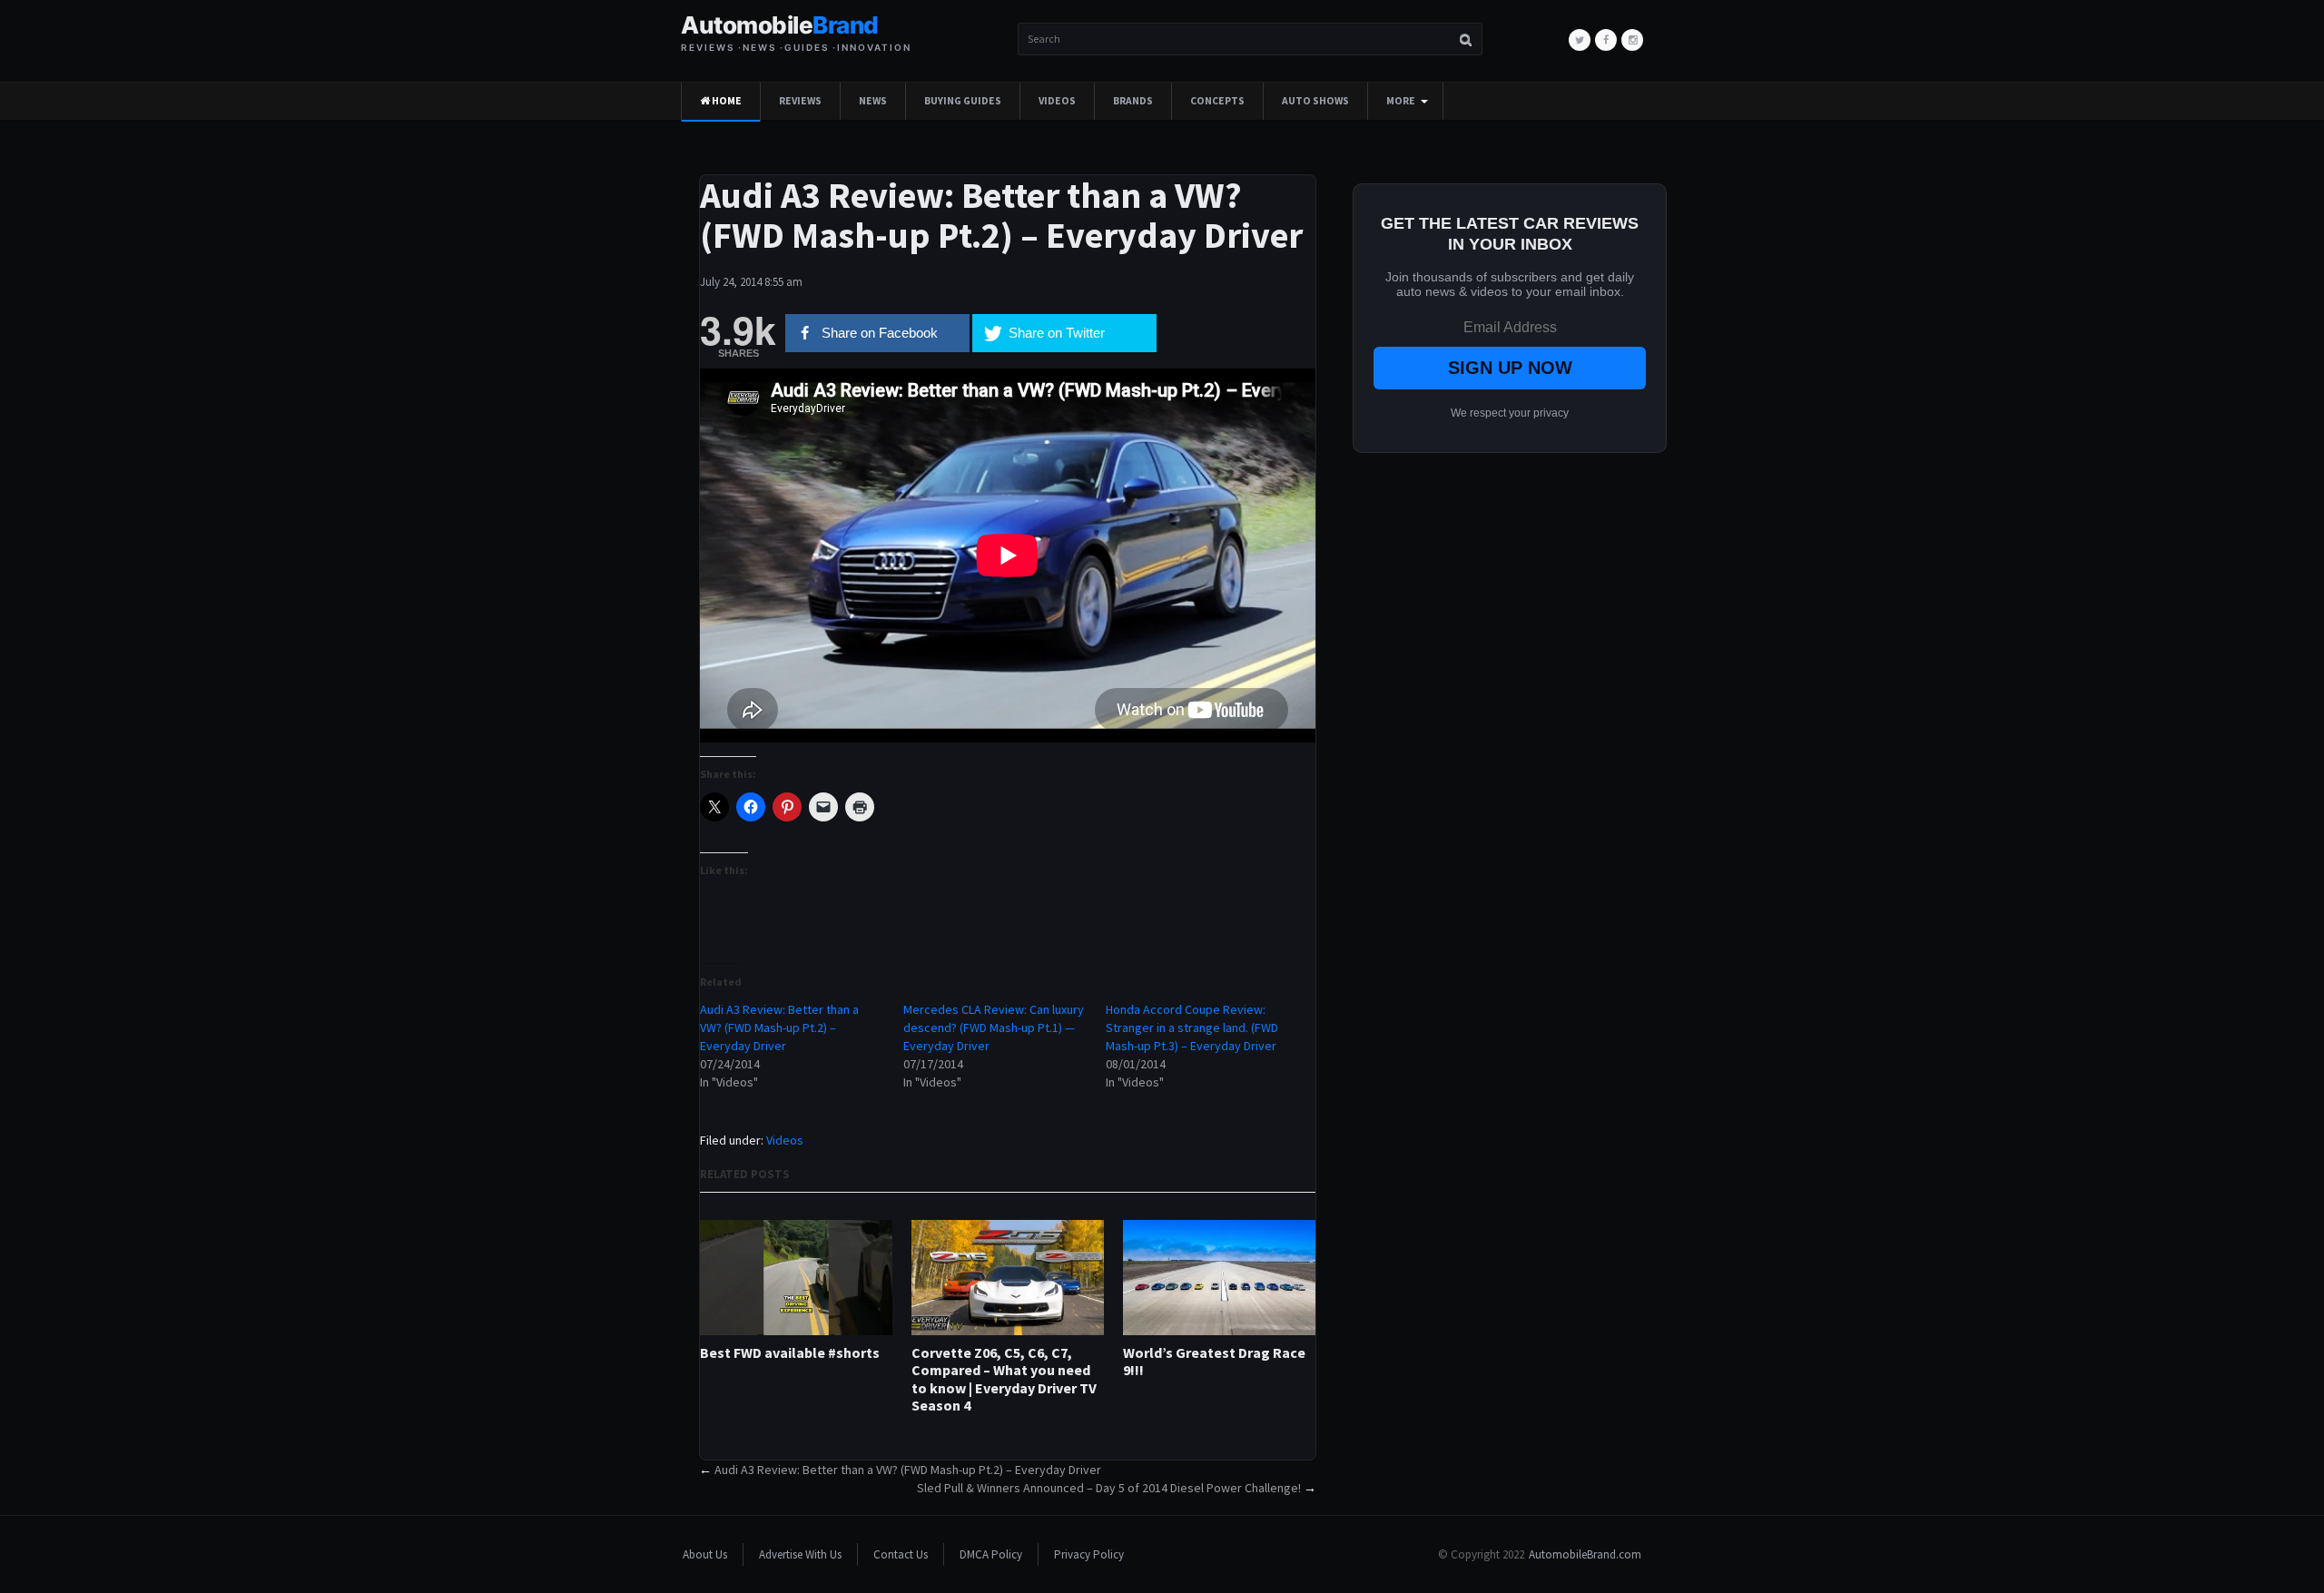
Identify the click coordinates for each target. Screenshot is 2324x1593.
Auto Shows (1315, 101)
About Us (705, 1554)
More (1401, 101)
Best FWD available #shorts (790, 1353)
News (873, 101)
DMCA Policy (991, 1554)
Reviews (800, 101)
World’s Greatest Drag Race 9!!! (1214, 1362)
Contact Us (901, 1554)
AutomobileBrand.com (1585, 1554)
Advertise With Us (800, 1554)
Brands (1133, 101)
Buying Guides (963, 101)
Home (726, 101)
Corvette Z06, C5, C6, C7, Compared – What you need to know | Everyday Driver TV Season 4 (1004, 1379)
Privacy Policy (1089, 1554)
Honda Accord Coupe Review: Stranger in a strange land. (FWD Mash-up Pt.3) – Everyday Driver (1192, 1028)
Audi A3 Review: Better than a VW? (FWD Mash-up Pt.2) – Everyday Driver (779, 1028)
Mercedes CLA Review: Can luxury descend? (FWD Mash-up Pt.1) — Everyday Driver (994, 1028)
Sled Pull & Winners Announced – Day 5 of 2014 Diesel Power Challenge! (1109, 1488)
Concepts (1217, 101)
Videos (1057, 101)
